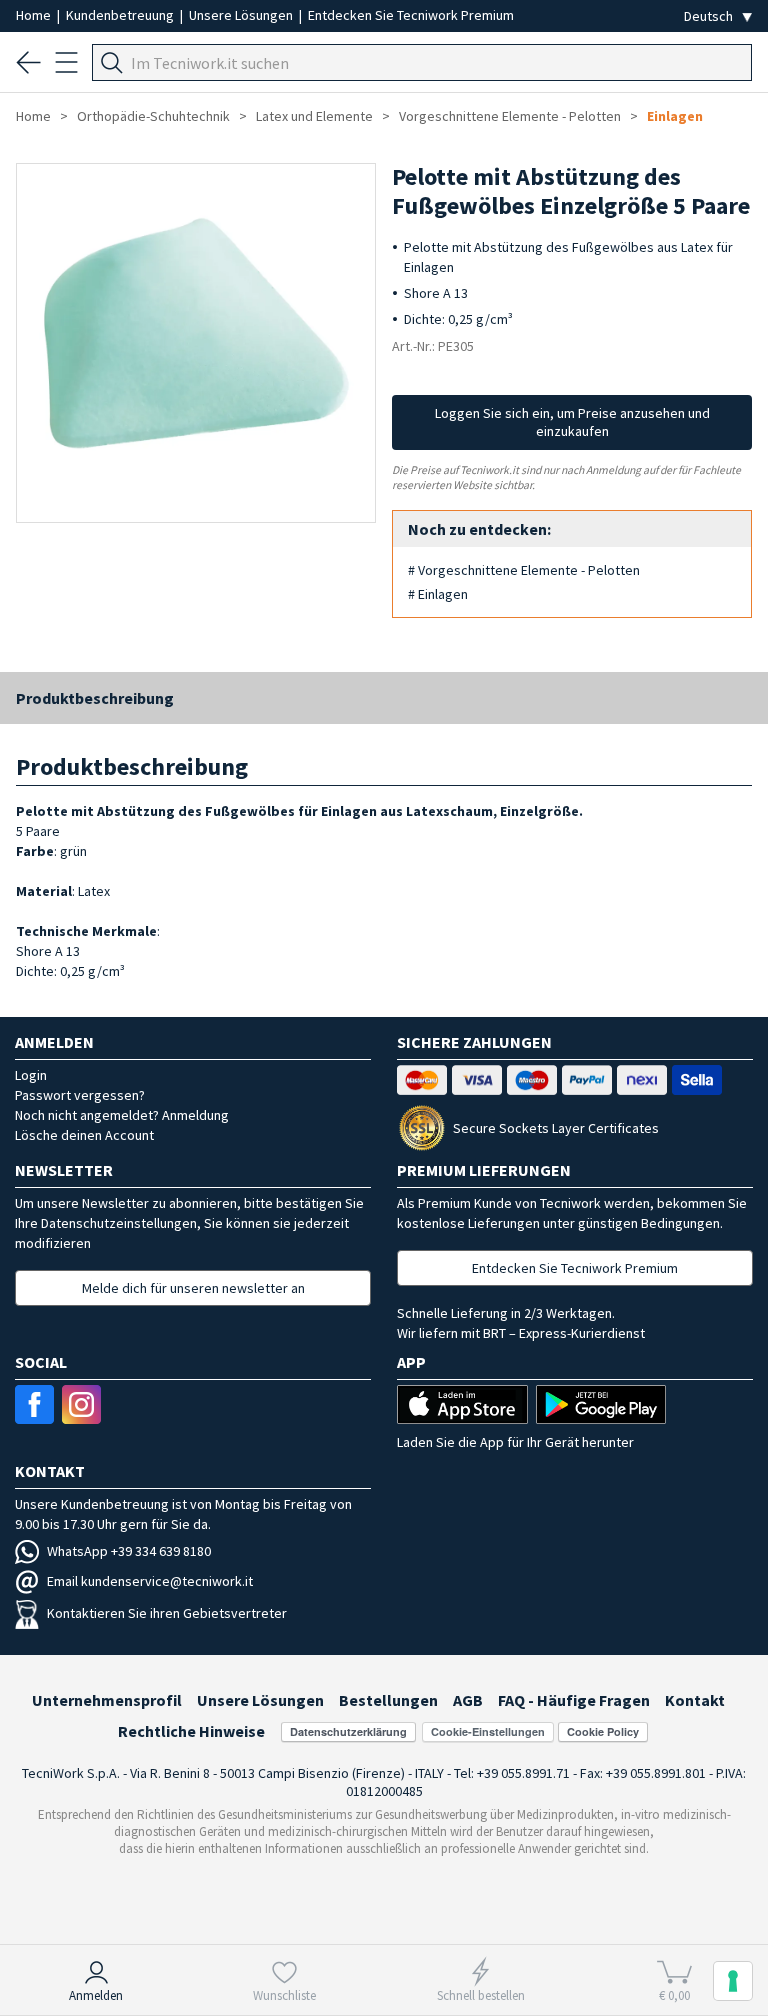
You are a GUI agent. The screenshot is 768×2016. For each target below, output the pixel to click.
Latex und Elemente (314, 116)
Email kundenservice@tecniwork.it (150, 1581)
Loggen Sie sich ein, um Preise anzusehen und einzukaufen (572, 422)
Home (35, 15)
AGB (468, 1700)
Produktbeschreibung (95, 698)
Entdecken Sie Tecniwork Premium (411, 15)
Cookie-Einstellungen (488, 1731)
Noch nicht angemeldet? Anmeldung (122, 1115)
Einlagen (675, 116)
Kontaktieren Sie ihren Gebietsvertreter (167, 1613)
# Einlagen (438, 594)
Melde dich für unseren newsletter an (193, 1288)
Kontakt (695, 1700)
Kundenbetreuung (121, 15)
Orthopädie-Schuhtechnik (153, 116)
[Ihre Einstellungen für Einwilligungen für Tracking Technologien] (733, 1981)
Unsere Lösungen (242, 15)
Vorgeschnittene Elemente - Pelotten (510, 116)
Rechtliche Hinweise (191, 1731)
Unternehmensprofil (107, 1700)
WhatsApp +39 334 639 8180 (129, 1551)
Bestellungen (388, 1700)
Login (31, 1075)
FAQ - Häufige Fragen (574, 1700)
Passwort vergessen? (80, 1095)
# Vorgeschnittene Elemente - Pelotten (524, 570)
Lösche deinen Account (84, 1135)
